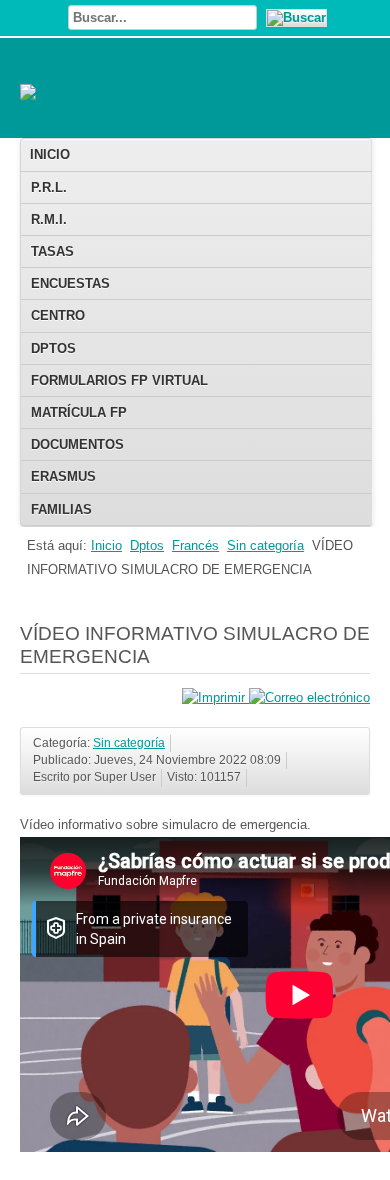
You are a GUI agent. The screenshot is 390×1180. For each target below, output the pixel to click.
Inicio (50, 154)
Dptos (53, 348)
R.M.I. (49, 219)
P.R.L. (49, 187)
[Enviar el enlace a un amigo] (309, 697)
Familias (61, 509)
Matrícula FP (79, 412)
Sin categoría (265, 545)
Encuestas (70, 283)
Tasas (52, 251)
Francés (195, 545)
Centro (58, 315)
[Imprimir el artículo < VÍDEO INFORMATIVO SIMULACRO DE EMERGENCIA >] (215, 697)
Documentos (77, 444)
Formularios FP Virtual (119, 380)
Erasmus (63, 476)
